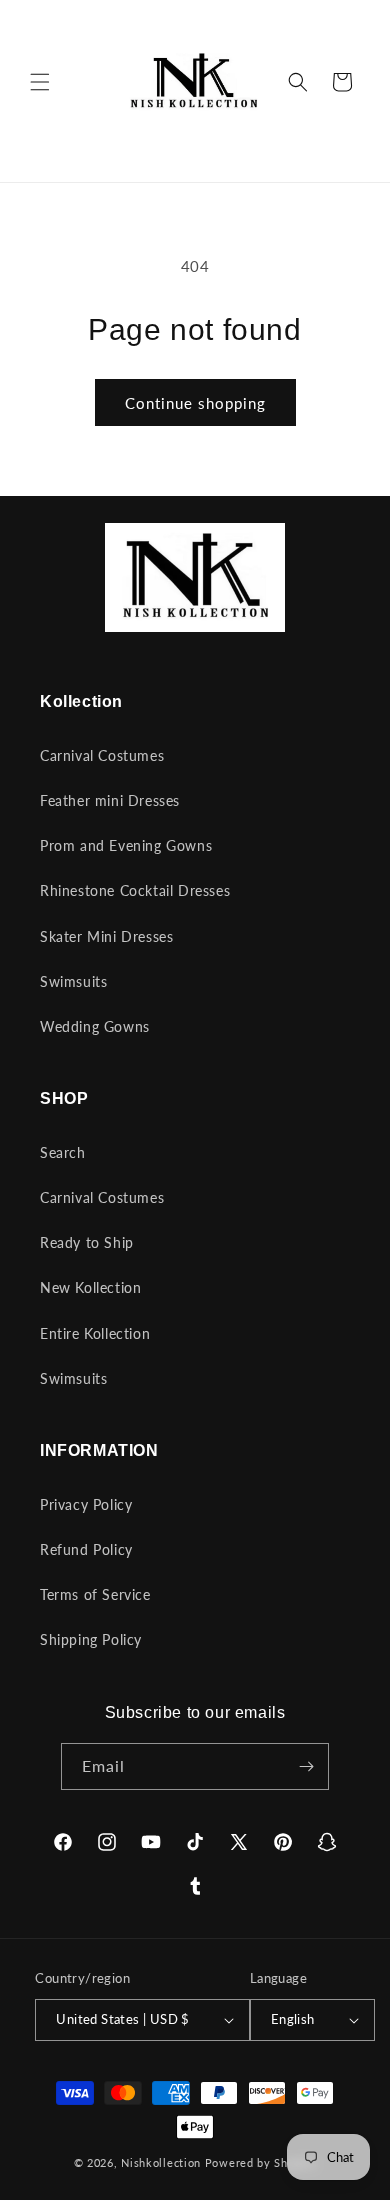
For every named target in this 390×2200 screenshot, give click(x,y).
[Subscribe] (306, 1766)
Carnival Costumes (102, 755)
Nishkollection (161, 2162)
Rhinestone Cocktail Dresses (135, 890)
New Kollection (90, 1287)
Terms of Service (95, 1594)
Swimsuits (73, 981)
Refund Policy (86, 1549)
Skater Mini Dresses (106, 936)
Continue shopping (195, 403)
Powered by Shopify (261, 2162)
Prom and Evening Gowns (126, 845)
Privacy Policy (86, 1504)
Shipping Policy (91, 1639)
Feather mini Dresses (110, 800)
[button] (40, 82)
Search (63, 1152)
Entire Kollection (95, 1333)
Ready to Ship (87, 1242)
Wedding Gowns (95, 1026)
